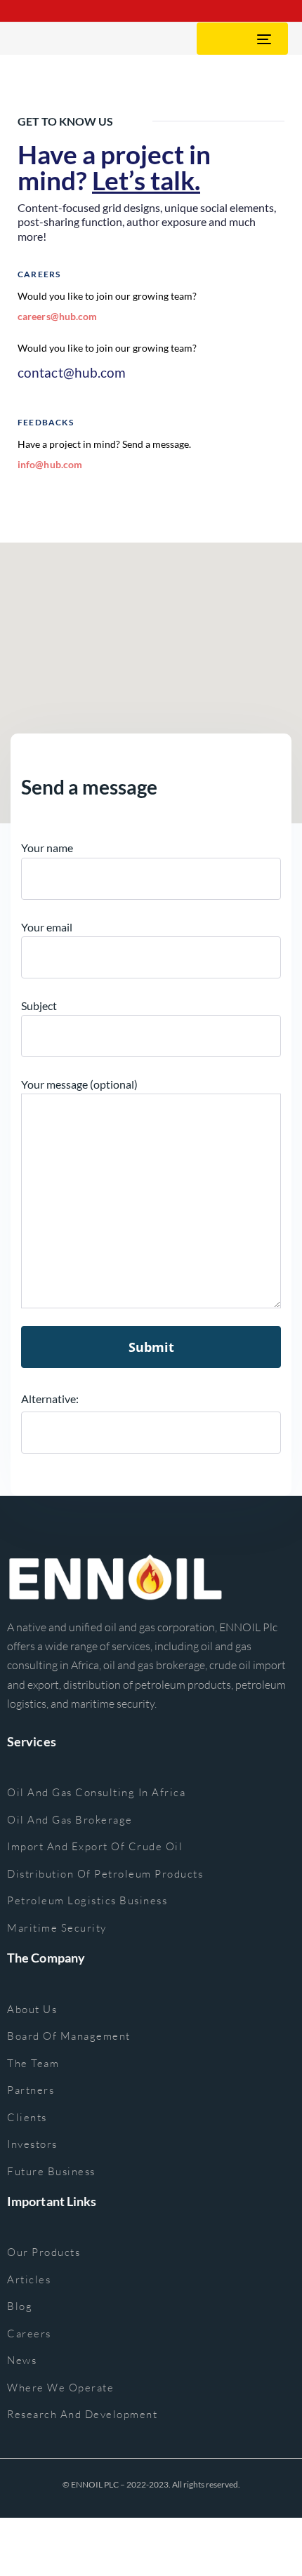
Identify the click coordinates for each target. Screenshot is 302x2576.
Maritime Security (57, 1928)
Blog (20, 2306)
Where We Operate (60, 2388)
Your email (47, 927)
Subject (39, 1005)
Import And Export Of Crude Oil (95, 1846)
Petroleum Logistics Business (87, 1900)
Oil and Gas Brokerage (70, 1820)
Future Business (51, 2171)
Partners (31, 2090)
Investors (32, 2144)
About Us (32, 2009)
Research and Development (82, 2414)
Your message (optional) (79, 1084)
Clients (27, 2117)
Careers (29, 2333)
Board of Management (69, 2036)
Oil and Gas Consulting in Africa (96, 1792)
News (22, 2360)
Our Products (44, 2252)
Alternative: (50, 1399)
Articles (29, 2279)
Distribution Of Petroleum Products (105, 1874)
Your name (47, 848)
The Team (33, 2063)
